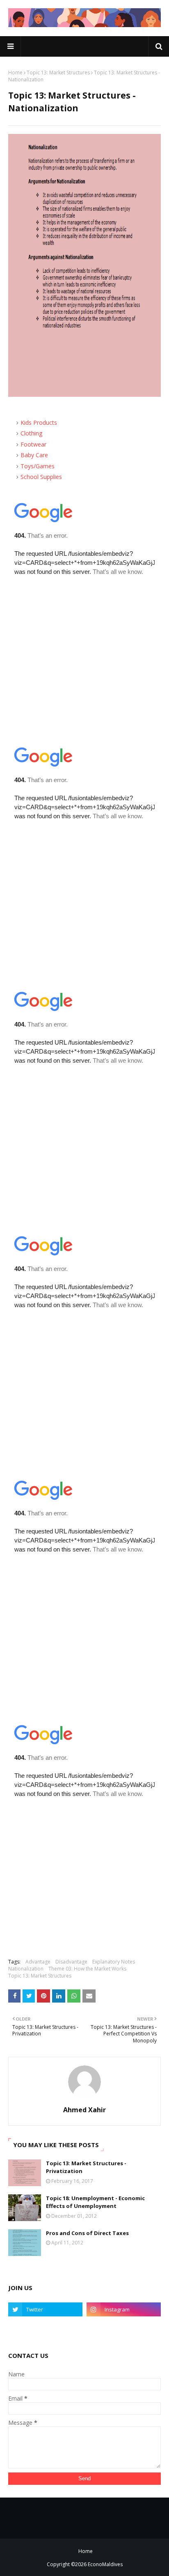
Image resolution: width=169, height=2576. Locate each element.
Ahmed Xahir (84, 2110)
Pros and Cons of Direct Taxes (87, 2233)
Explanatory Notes (114, 1962)
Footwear (33, 444)
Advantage (38, 1962)
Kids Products (39, 422)
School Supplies (41, 477)
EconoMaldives (105, 2564)
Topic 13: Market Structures (58, 73)
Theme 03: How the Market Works (87, 1969)
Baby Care (34, 455)
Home (15, 73)
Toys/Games (38, 466)
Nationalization (26, 1969)
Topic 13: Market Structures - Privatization (86, 2167)
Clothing (31, 433)
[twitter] (45, 2309)
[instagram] (124, 2309)
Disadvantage (71, 1962)
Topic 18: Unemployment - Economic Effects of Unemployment (95, 2202)
